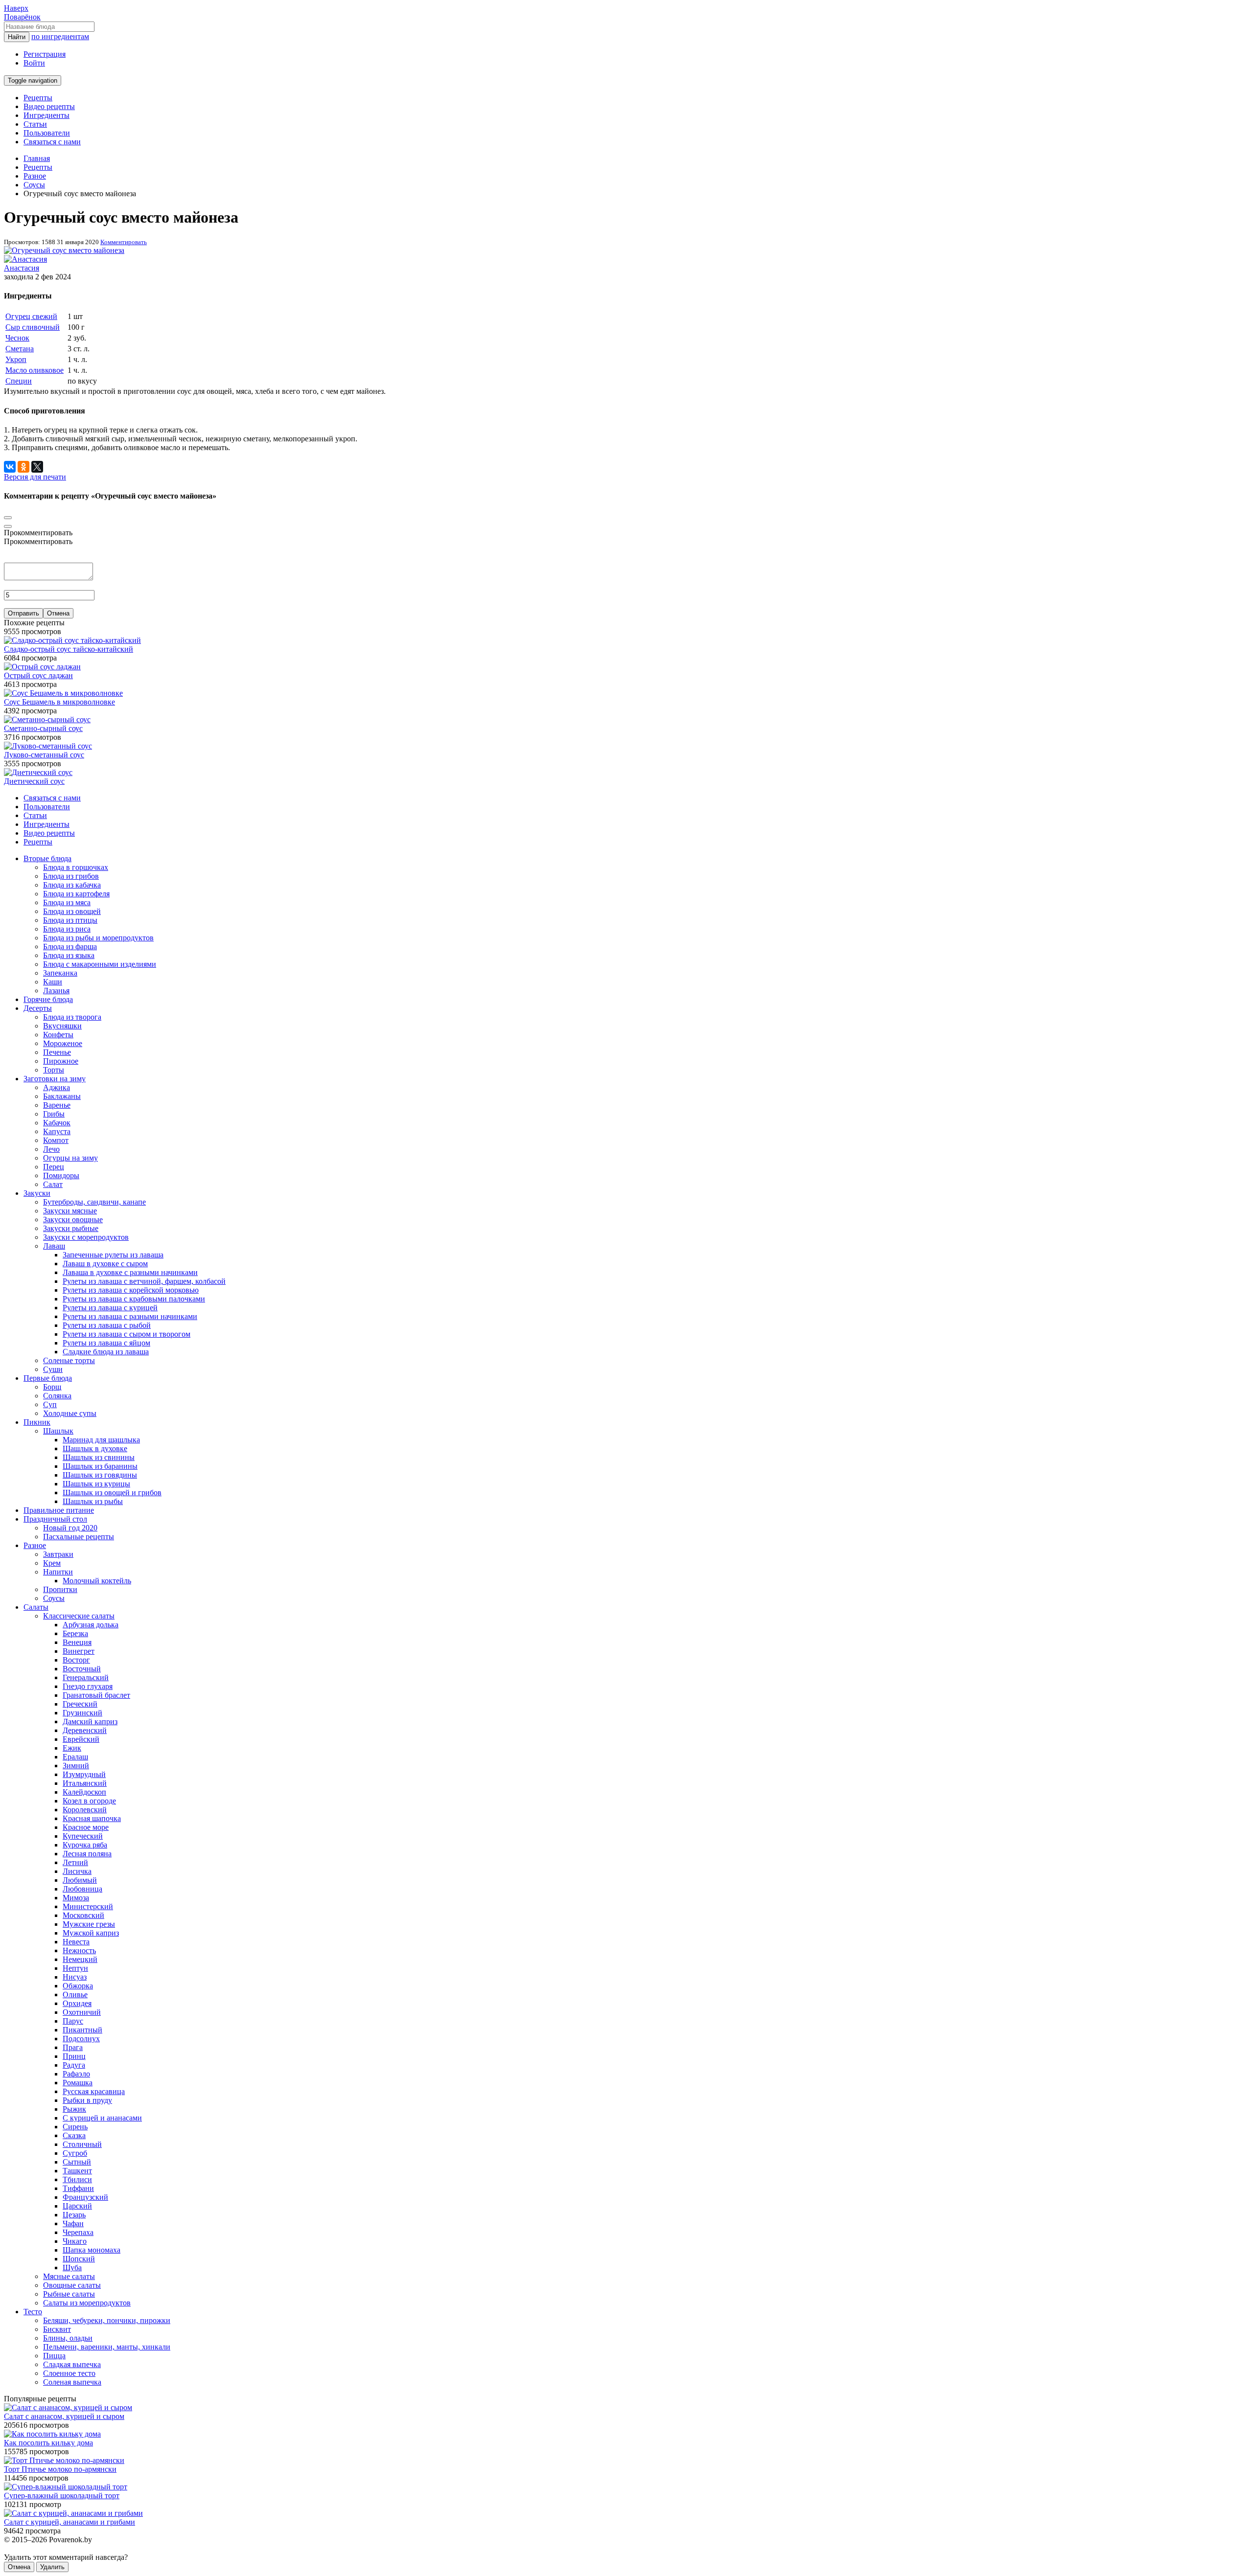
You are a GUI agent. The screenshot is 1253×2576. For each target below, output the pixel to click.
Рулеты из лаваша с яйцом (106, 1343)
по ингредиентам (60, 36)
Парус (73, 2021)
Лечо (51, 1149)
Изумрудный (84, 1774)
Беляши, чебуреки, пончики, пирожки (107, 2320)
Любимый (80, 1880)
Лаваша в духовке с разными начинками (130, 1272)
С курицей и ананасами (102, 2118)
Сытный (77, 2162)
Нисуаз (75, 1977)
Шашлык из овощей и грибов (112, 1493)
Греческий (80, 1704)
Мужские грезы (89, 1924)
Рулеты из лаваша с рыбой (107, 1325)
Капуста (57, 1131)
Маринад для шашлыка (101, 1440)
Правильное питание (59, 1510)
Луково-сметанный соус (44, 755)
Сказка (74, 2135)
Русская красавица (94, 2091)
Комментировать (124, 242)
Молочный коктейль (97, 1581)
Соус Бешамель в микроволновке (59, 702)
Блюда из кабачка (72, 885)
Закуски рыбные (71, 1228)
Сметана (20, 349)
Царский (77, 2206)
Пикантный (82, 2030)
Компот (56, 1140)
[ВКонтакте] (10, 467)
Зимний (76, 1766)
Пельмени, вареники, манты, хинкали (107, 2347)
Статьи (35, 124)
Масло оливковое (35, 370)
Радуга (74, 2065)
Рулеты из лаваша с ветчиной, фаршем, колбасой (144, 1281)
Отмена (58, 613)
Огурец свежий (31, 316)
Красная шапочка (92, 1818)
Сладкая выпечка (72, 2364)
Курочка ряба (85, 1845)
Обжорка (78, 1986)
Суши (53, 1369)
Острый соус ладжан (38, 675)
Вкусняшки (62, 1026)
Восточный (82, 1669)
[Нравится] (8, 526)
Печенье (57, 1052)
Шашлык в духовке (95, 1448)
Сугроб (75, 2153)
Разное (35, 1545)
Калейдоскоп (84, 1792)
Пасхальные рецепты (79, 1537)
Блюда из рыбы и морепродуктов (98, 938)
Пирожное (61, 1061)
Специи (19, 381)
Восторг (76, 1660)
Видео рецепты (49, 106)
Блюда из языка (69, 955)
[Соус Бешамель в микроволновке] (63, 693)
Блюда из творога (72, 1017)
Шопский (79, 2259)
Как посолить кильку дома (48, 2443)
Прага (73, 2047)
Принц (74, 2056)
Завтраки (58, 1554)
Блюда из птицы (70, 920)
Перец (54, 1167)
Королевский (85, 1810)
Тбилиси (77, 2179)
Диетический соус (34, 781)
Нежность (79, 1950)
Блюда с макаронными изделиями (100, 964)
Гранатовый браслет (96, 1695)
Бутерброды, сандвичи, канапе (94, 1202)
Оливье (75, 1995)
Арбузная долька (91, 1625)
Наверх (16, 8)
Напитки (58, 1572)
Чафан (73, 2223)
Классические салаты (79, 1616)
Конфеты (58, 1035)
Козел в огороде (89, 1801)
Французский (85, 2197)
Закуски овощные (73, 1220)
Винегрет (79, 1651)
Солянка (57, 1396)
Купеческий (83, 1836)
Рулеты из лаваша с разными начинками (130, 1316)
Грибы (54, 1114)
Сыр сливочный (33, 327)
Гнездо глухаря (88, 1686)
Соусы (54, 1598)
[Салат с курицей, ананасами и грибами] (73, 2513)
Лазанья (56, 991)
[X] (37, 467)
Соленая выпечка (72, 2382)
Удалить (52, 2567)
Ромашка (78, 2083)
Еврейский (81, 1739)
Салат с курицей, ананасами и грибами (70, 2522)
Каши (53, 982)
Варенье (57, 1105)
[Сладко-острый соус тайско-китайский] (72, 640)
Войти (34, 63)
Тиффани (78, 2188)
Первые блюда (48, 1378)
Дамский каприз (90, 1721)
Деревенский (85, 1730)
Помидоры (61, 1175)
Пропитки (60, 1589)
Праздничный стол (55, 1519)
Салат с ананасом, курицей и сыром (64, 2416)
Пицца (54, 2356)
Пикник (37, 1422)
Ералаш (75, 1757)
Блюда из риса (67, 929)
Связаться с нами (52, 142)
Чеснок (17, 338)
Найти (17, 37)
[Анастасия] (25, 259)
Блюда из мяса (67, 902)
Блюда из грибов (71, 876)
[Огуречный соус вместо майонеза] (64, 250)
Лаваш (54, 1246)
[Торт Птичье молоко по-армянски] (64, 2460)
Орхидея (77, 2003)
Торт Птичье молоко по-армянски (60, 2469)
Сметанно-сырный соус (43, 728)
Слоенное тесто (69, 2373)
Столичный (82, 2144)
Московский (83, 1915)
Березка (75, 1633)
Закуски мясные (70, 1211)
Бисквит (57, 2329)
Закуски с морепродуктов (86, 1237)
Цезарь (74, 2215)
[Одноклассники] (23, 467)
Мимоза (76, 1898)
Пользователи (47, 133)
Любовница (82, 1889)
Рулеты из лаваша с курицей (110, 1308)
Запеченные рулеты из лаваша (113, 1255)
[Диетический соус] (38, 772)
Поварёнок (22, 17)
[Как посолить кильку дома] (52, 2434)
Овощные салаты (72, 2285)
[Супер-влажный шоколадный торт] (66, 2487)
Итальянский (85, 1783)
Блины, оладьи (68, 2338)
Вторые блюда (47, 858)
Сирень (75, 2127)
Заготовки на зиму (55, 1079)
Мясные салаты (69, 2276)
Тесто (33, 2312)
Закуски (37, 1193)
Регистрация (45, 54)
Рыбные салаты (69, 2294)
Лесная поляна (87, 1854)
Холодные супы (70, 1413)
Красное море (86, 1827)
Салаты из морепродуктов (87, 2303)
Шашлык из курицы (96, 1484)
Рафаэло (76, 2074)
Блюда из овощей (72, 911)
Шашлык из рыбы (93, 1501)
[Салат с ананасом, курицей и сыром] (68, 2407)
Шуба (72, 2268)
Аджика (57, 1087)
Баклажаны (62, 1096)
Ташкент (77, 2171)
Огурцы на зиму (70, 1158)
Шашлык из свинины (99, 1457)
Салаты (36, 1607)
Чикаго (75, 2241)
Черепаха (78, 2232)
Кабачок (57, 1123)
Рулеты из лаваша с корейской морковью (131, 1290)
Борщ (52, 1387)
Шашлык (58, 1431)
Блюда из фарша (70, 946)
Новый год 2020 (70, 1528)
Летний (75, 1862)
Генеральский (86, 1677)
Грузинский (82, 1713)
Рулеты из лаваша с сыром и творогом (127, 1334)
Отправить (23, 613)
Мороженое (63, 1043)
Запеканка (60, 973)
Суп (50, 1404)
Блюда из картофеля (76, 894)
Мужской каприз (91, 1933)
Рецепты (38, 98)
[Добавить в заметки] (8, 518)
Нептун (75, 1968)
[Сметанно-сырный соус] (47, 719)
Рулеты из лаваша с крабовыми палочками (134, 1299)
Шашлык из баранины (100, 1466)
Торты (54, 1070)
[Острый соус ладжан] (42, 667)
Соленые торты (69, 1360)
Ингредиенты (46, 115)
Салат (53, 1184)
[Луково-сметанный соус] (48, 746)
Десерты (38, 1008)
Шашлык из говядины (100, 1475)
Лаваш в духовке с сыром (105, 1264)
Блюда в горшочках (76, 867)
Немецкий (80, 1959)
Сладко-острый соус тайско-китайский (69, 649)
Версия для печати (35, 477)
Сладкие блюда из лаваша (106, 1352)
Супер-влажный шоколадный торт (62, 2496)
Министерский (88, 1906)
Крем (52, 1563)
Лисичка (77, 1871)
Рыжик (74, 2109)
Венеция (77, 1642)
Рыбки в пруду (87, 2100)
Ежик (72, 1748)
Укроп (16, 359)
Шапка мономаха (92, 2250)
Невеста (76, 1942)
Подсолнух (81, 2039)
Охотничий (82, 2012)
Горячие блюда (48, 999)
